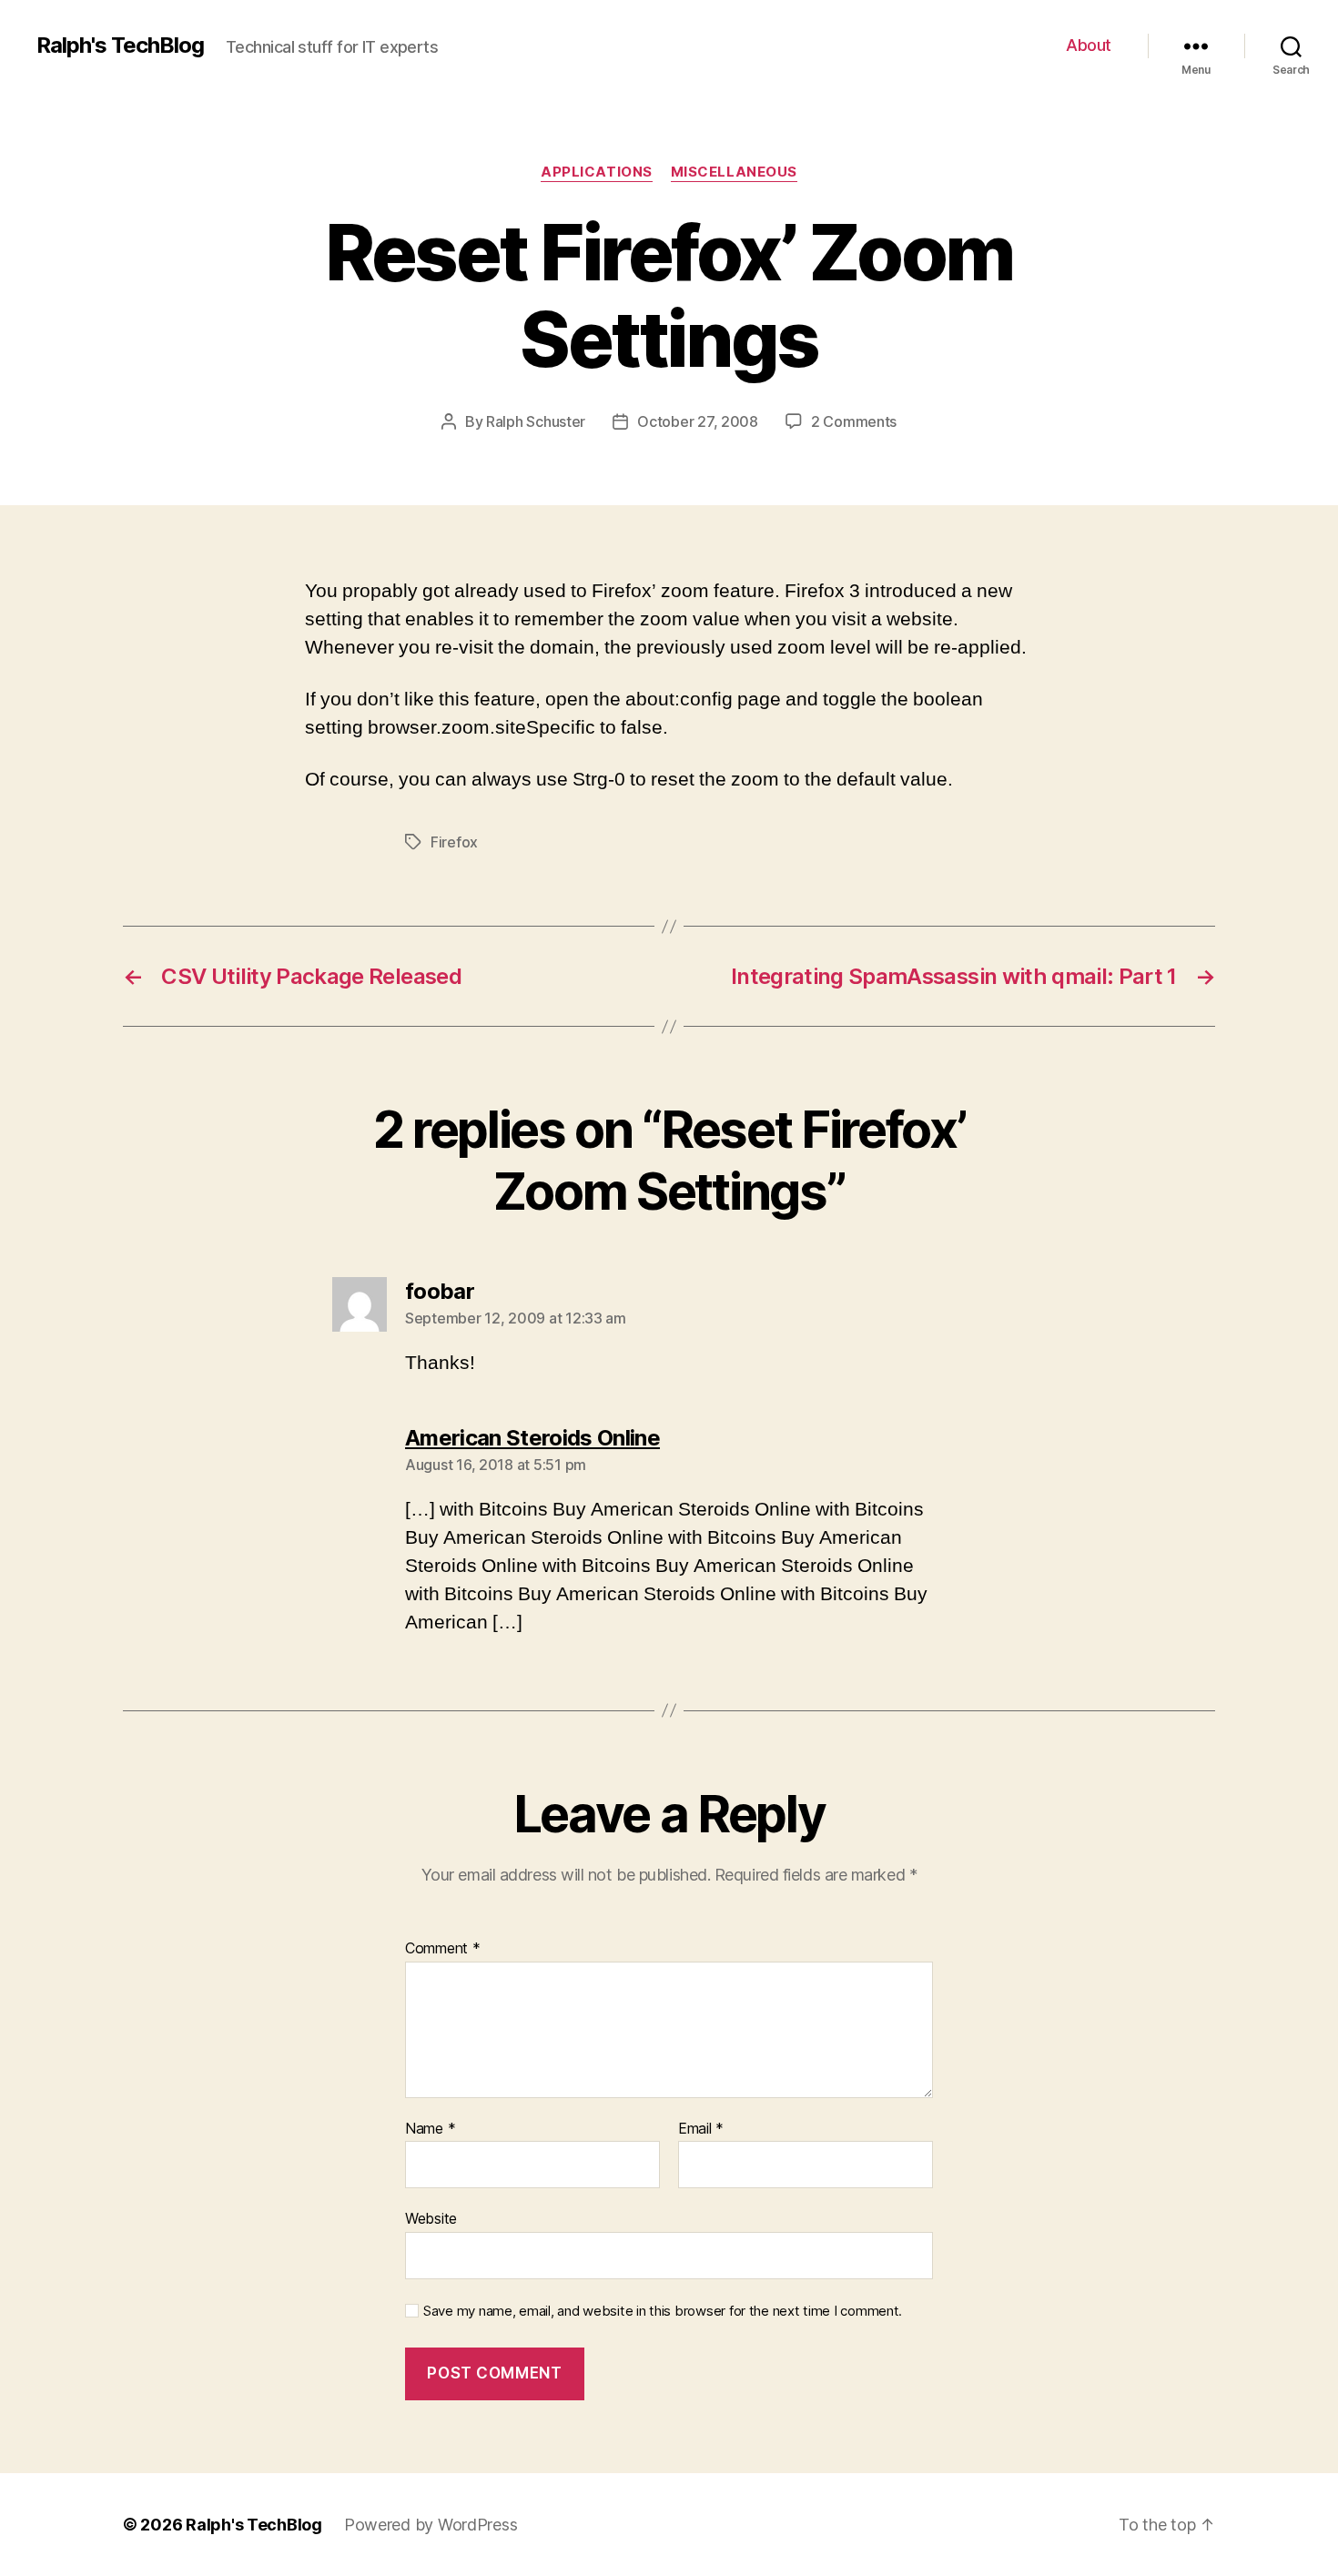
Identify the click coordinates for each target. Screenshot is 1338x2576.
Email (701, 2129)
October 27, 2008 (698, 421)
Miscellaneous (734, 172)
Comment (443, 1949)
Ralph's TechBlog (120, 46)
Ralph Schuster (536, 421)
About (1089, 45)
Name (430, 2129)
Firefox (454, 842)
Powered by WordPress (431, 2525)
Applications (597, 172)
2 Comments (854, 421)
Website (431, 2218)
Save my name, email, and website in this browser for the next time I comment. (663, 2311)
